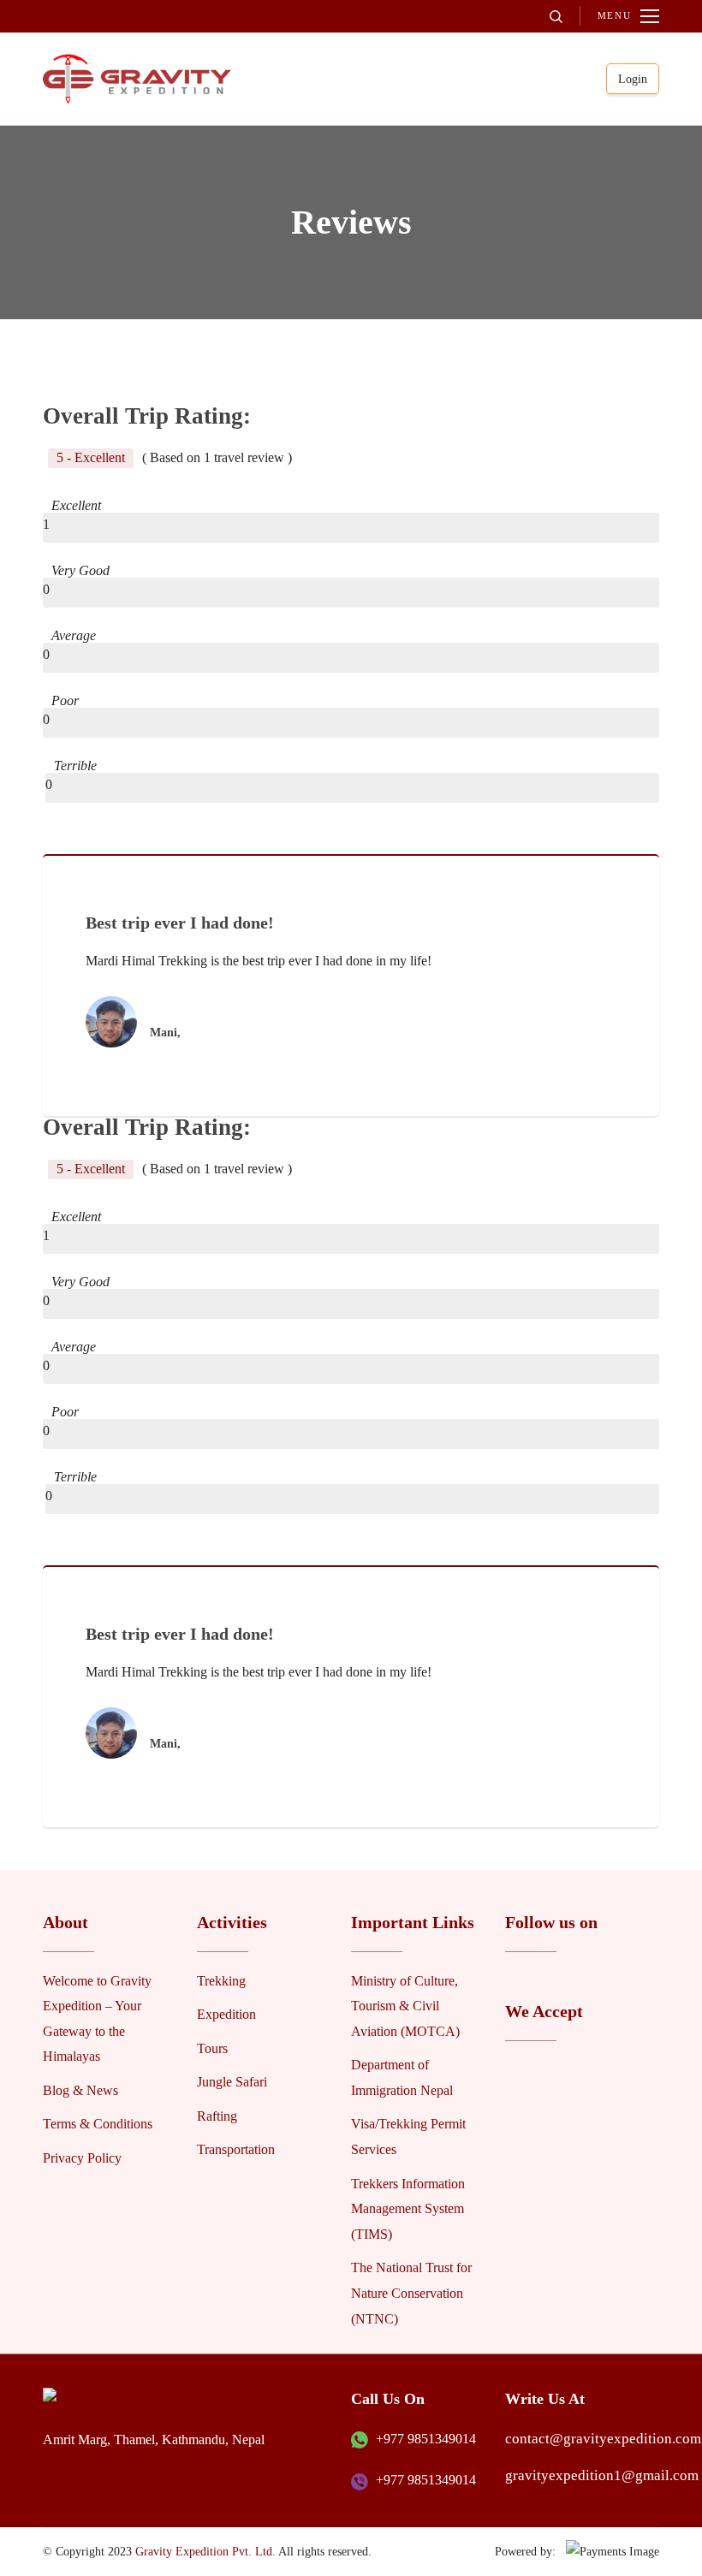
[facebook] (515, 1980)
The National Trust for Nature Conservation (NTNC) (411, 2293)
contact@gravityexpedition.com (603, 2439)
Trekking (221, 1981)
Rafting (217, 2116)
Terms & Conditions (98, 2124)
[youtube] (566, 1980)
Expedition (226, 2014)
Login (633, 79)
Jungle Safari (232, 2082)
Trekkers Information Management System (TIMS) (408, 2209)
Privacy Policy (82, 2158)
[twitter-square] (540, 1980)
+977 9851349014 (426, 2439)
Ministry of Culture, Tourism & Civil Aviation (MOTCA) (405, 2006)
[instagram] (592, 1980)
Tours (212, 2048)
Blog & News (80, 2090)
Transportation (236, 2149)
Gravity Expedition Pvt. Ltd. (205, 2551)
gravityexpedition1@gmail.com (602, 2475)
